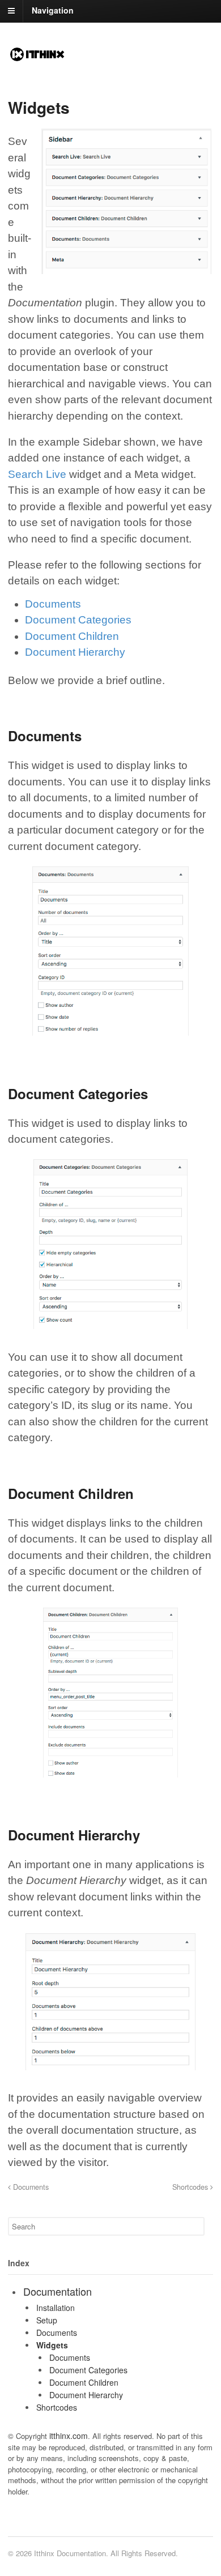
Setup (47, 2320)
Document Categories (78, 620)
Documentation (58, 2291)
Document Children (72, 636)
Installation (56, 2308)
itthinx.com (69, 2436)
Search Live (37, 474)
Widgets (52, 2345)
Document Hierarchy (75, 652)
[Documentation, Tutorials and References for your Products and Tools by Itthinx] (37, 57)
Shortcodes (191, 2187)
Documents (53, 604)
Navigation (53, 10)
